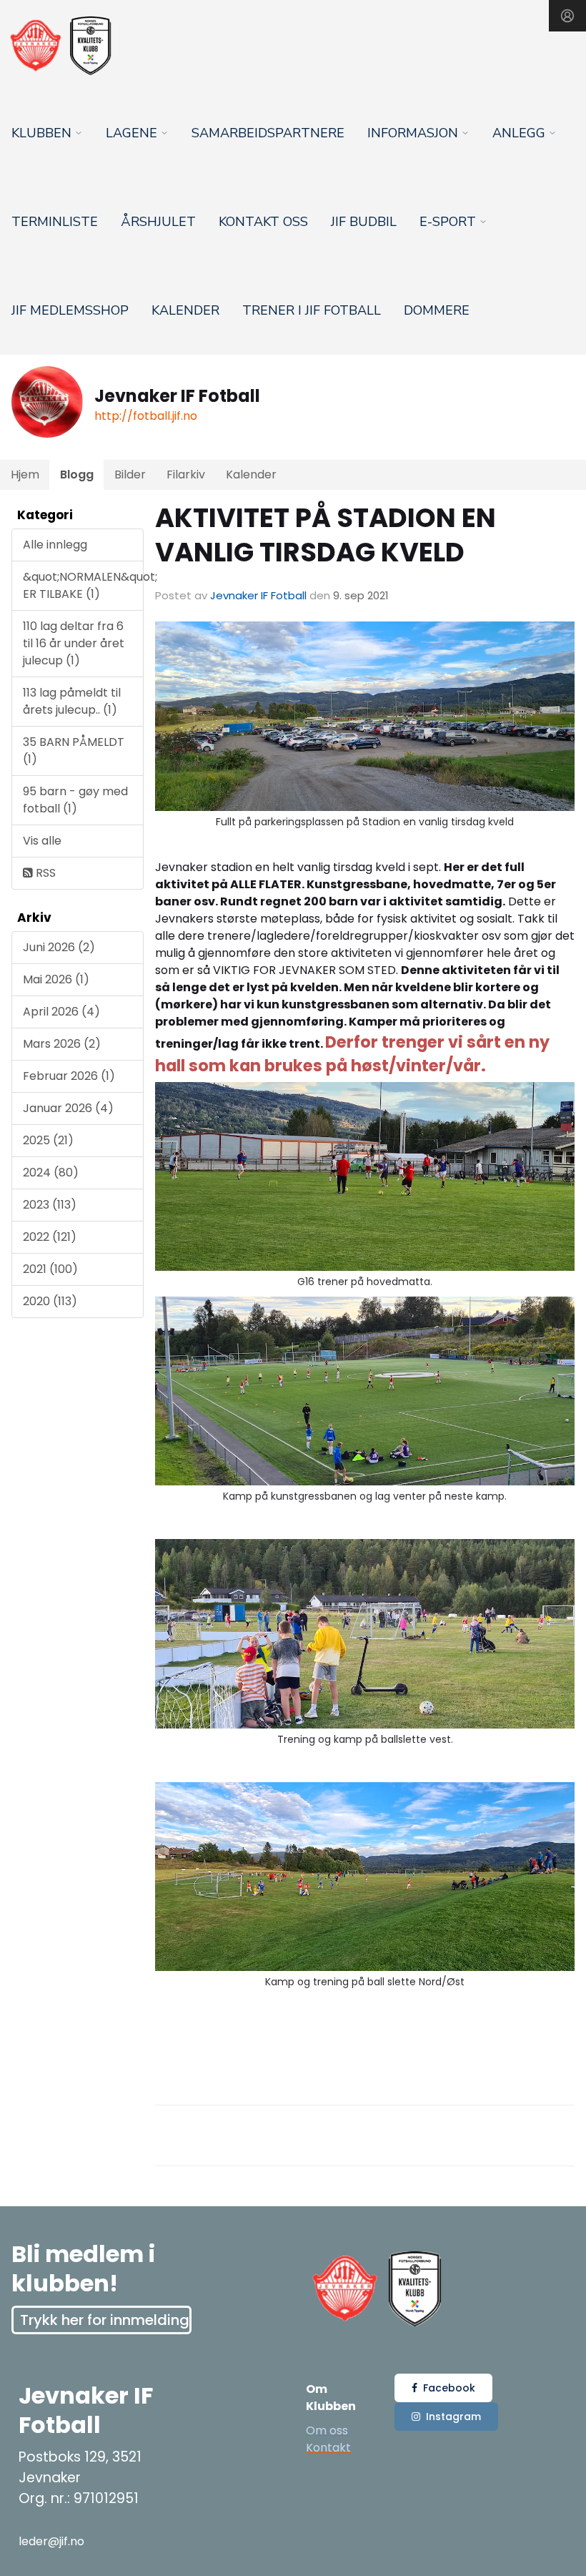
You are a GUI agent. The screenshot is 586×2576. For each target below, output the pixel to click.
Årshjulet (158, 222)
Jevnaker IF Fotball (258, 595)
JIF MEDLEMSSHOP (70, 310)
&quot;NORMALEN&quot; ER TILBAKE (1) (83, 585)
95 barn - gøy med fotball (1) (75, 800)
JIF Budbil (364, 222)
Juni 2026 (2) (59, 947)
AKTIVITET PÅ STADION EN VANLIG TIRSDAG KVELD (326, 535)
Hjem (25, 475)
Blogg (77, 475)
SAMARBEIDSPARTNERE (268, 133)
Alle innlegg (55, 545)
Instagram (453, 2417)
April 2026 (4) (61, 1012)
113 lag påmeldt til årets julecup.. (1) (72, 701)
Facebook (449, 2388)
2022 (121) (50, 1237)
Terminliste (55, 222)
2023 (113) (50, 1205)
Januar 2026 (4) (68, 1108)
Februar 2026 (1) (69, 1076)
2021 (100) (50, 1269)
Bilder (130, 475)
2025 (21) (48, 1140)
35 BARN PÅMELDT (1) (74, 751)
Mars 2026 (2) (62, 1044)
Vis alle (42, 841)
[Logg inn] (567, 16)
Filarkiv (186, 475)
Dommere (437, 310)
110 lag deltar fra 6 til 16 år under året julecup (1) (74, 643)
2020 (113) (50, 1301)
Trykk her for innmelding (105, 2320)
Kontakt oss (263, 222)
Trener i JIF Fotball (312, 310)
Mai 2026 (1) (56, 979)
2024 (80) (51, 1173)
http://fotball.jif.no (146, 416)
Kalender (185, 310)
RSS (44, 873)
